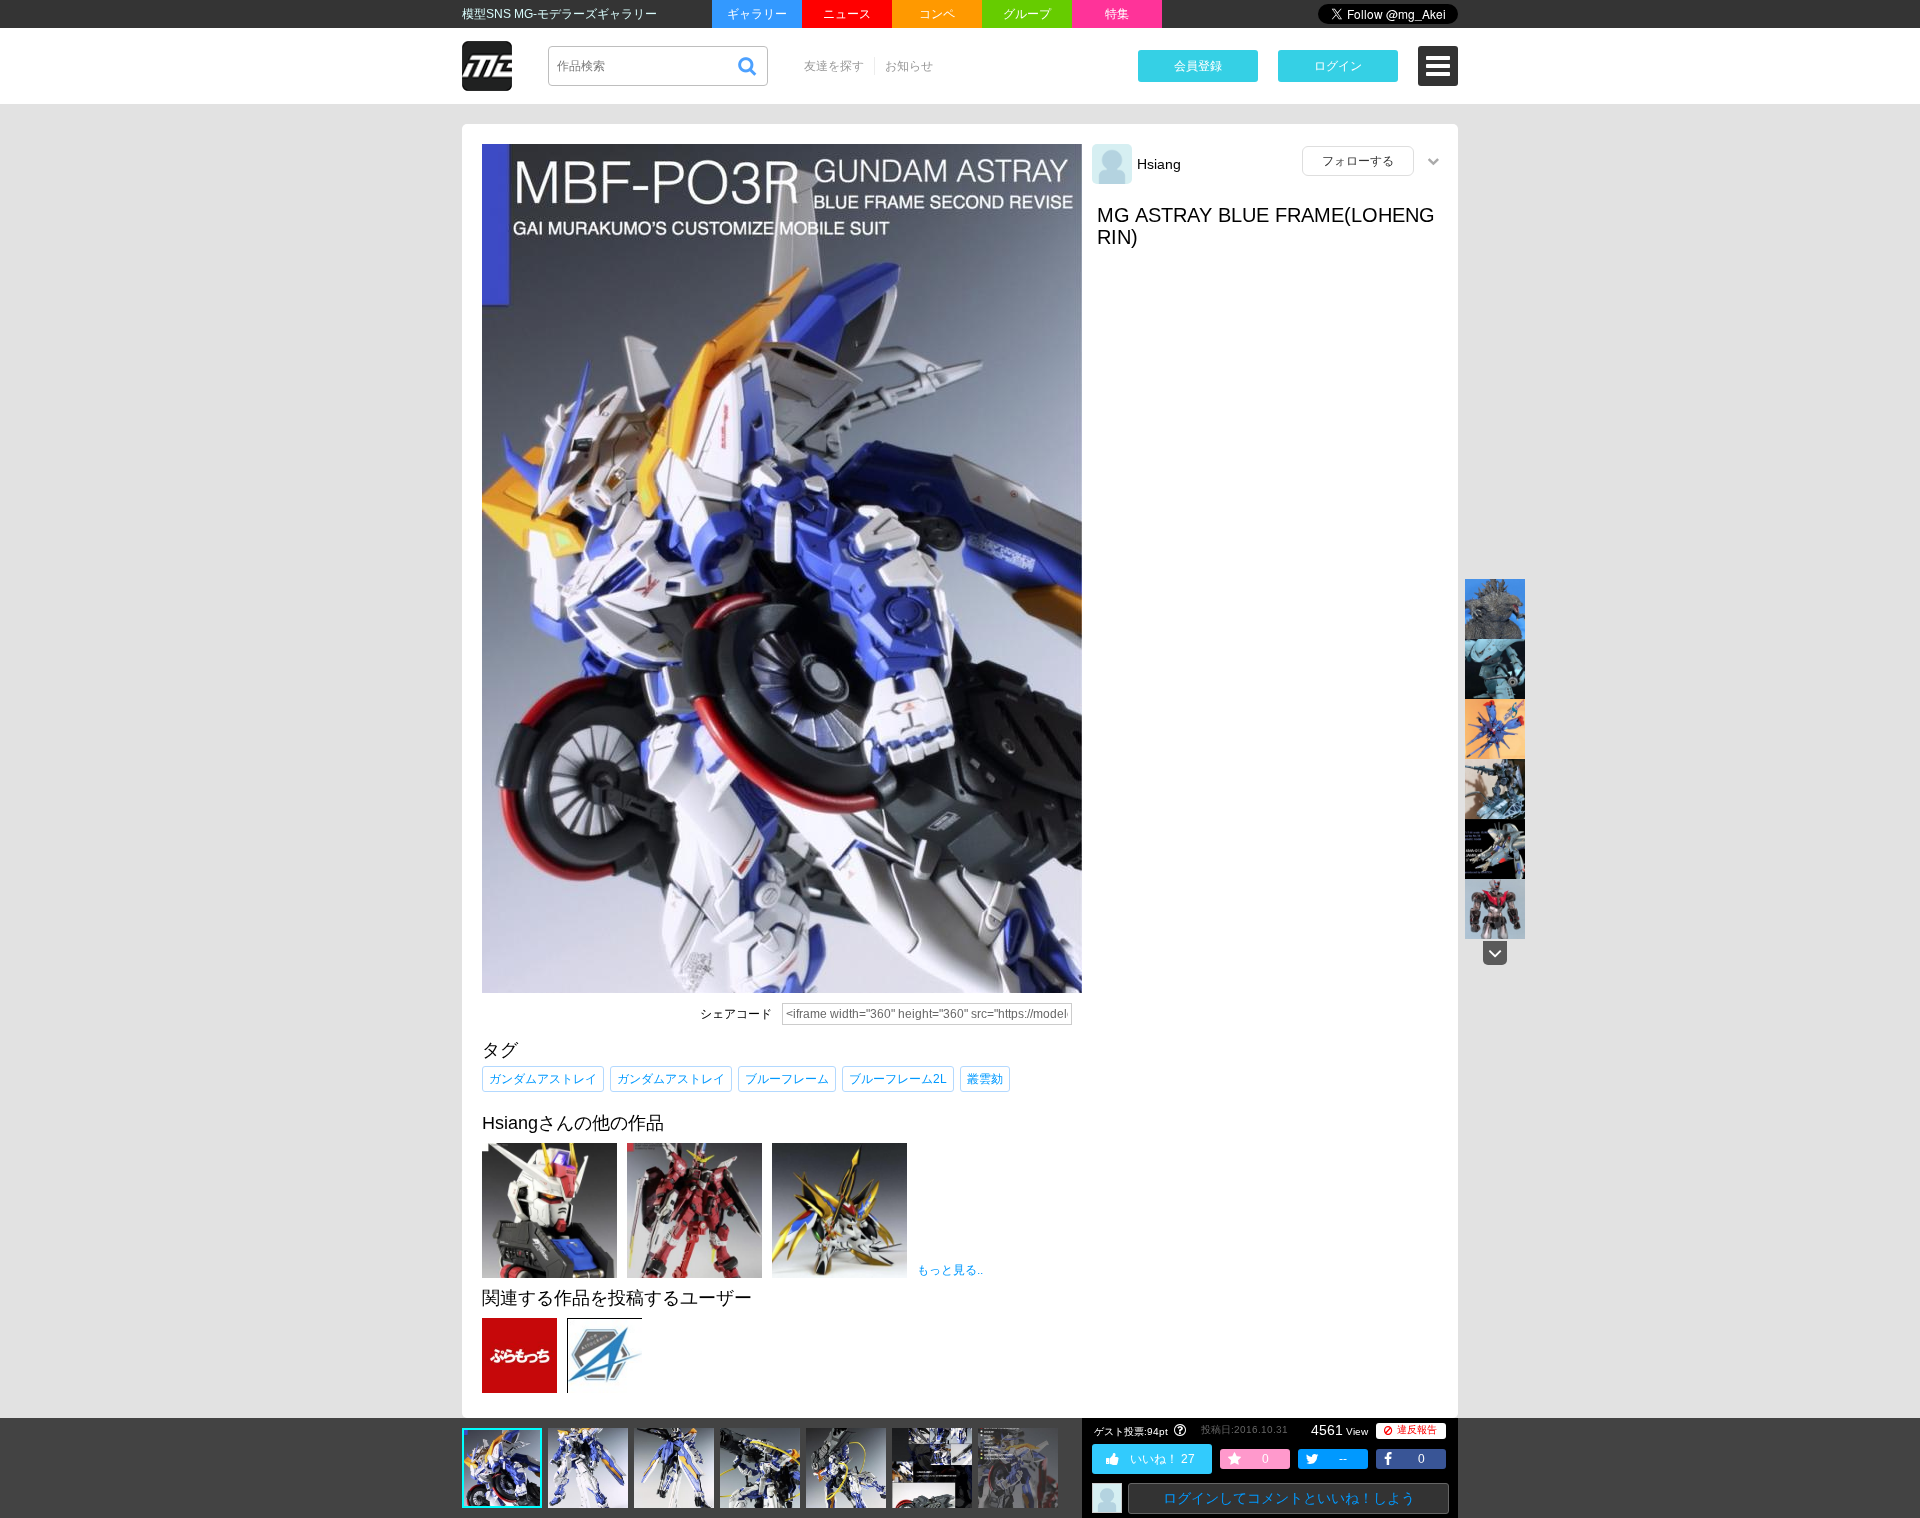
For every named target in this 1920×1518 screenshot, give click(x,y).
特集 (1117, 14)
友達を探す (834, 66)
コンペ (937, 14)
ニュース (847, 14)
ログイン (1338, 66)
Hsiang (1159, 164)
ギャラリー (757, 14)
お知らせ (909, 66)
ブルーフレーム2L (898, 1079)
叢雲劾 (985, 1079)
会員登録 (1198, 66)
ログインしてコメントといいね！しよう (1289, 1498)
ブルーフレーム (787, 1079)
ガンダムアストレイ (543, 1079)
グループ (1027, 14)
